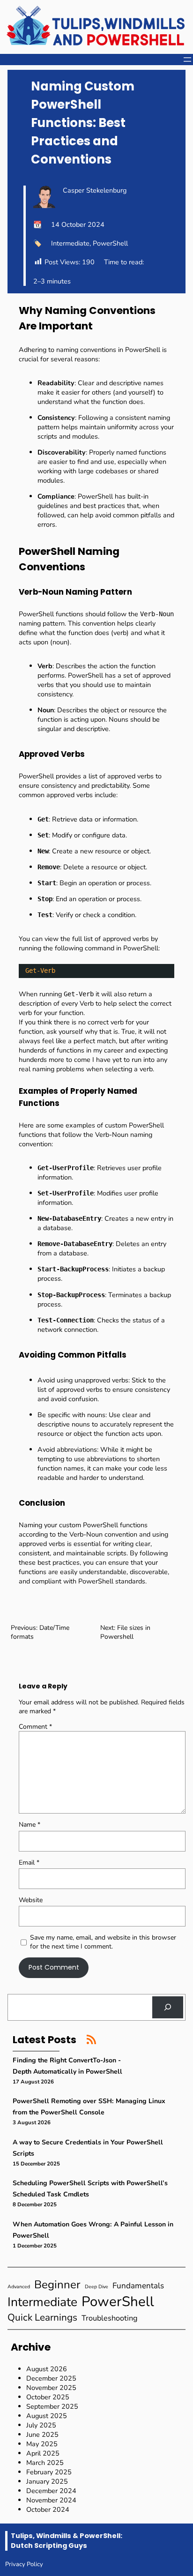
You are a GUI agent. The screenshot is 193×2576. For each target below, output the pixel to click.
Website (31, 1900)
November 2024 (51, 2500)
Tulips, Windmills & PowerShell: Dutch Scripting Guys (67, 2541)
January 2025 (47, 2481)
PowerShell (110, 243)
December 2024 (51, 2491)
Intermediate (70, 243)
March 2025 (45, 2463)
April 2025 (43, 2453)
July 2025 (41, 2425)
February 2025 (49, 2472)
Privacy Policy (24, 2564)
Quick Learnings (42, 2317)
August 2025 (47, 2416)
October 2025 (48, 2397)
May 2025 (42, 2444)
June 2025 (42, 2434)
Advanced (19, 2287)
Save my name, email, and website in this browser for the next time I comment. (103, 1942)
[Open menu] (187, 60)
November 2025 (51, 2388)
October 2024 (48, 2509)
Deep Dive (96, 2287)
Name (30, 1825)
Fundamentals (138, 2286)
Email (29, 1863)
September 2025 (52, 2406)
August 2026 (47, 2369)
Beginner (57, 2285)
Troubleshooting (110, 2318)
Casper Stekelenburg (95, 190)
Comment (35, 1727)
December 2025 (51, 2378)
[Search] (168, 2007)
